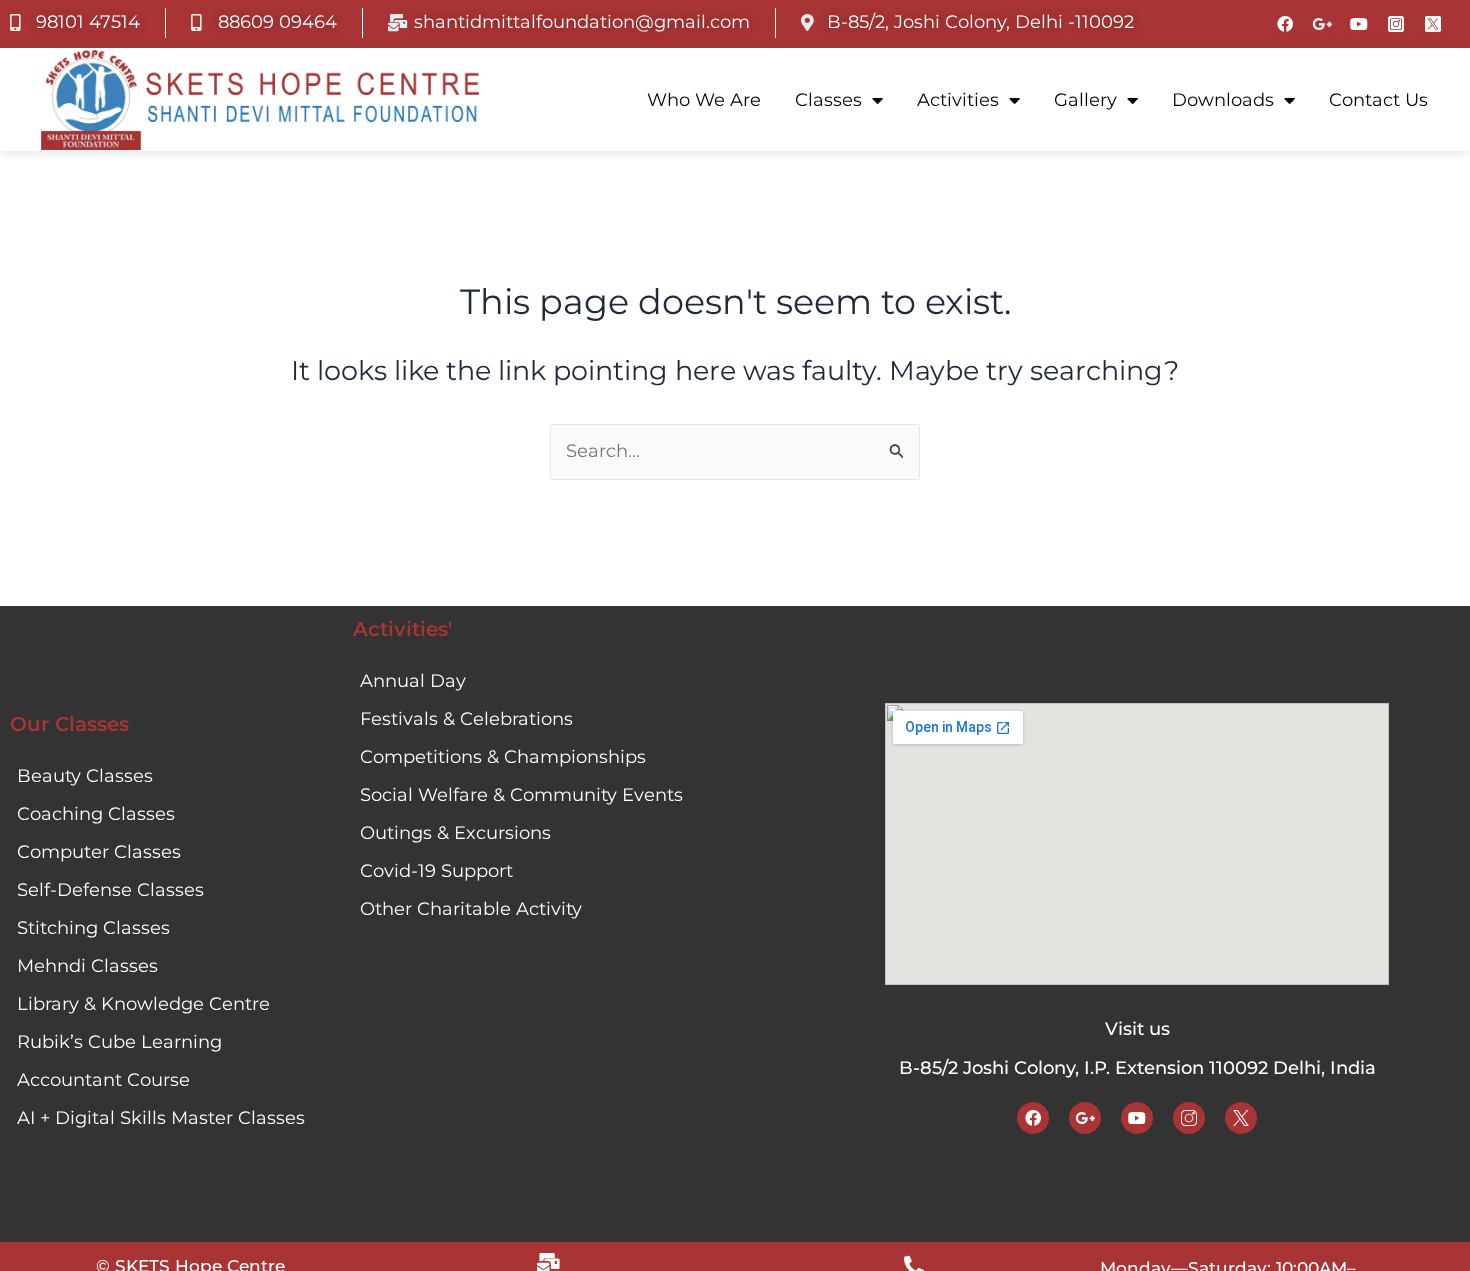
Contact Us (1378, 100)
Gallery (1085, 100)
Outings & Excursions (455, 833)
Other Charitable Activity (471, 909)
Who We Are (704, 100)
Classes (828, 100)
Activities (958, 100)
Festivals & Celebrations (466, 719)
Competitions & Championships (503, 757)
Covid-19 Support (436, 871)
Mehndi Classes (87, 966)
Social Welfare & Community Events (521, 795)
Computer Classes (99, 852)
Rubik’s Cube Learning (119, 1042)
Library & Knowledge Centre (143, 1004)
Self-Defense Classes (110, 890)
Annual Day (413, 681)
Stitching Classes (93, 928)
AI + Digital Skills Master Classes (161, 1118)
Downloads (1223, 100)
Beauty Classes (85, 776)
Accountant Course (103, 1080)
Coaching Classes (96, 814)
